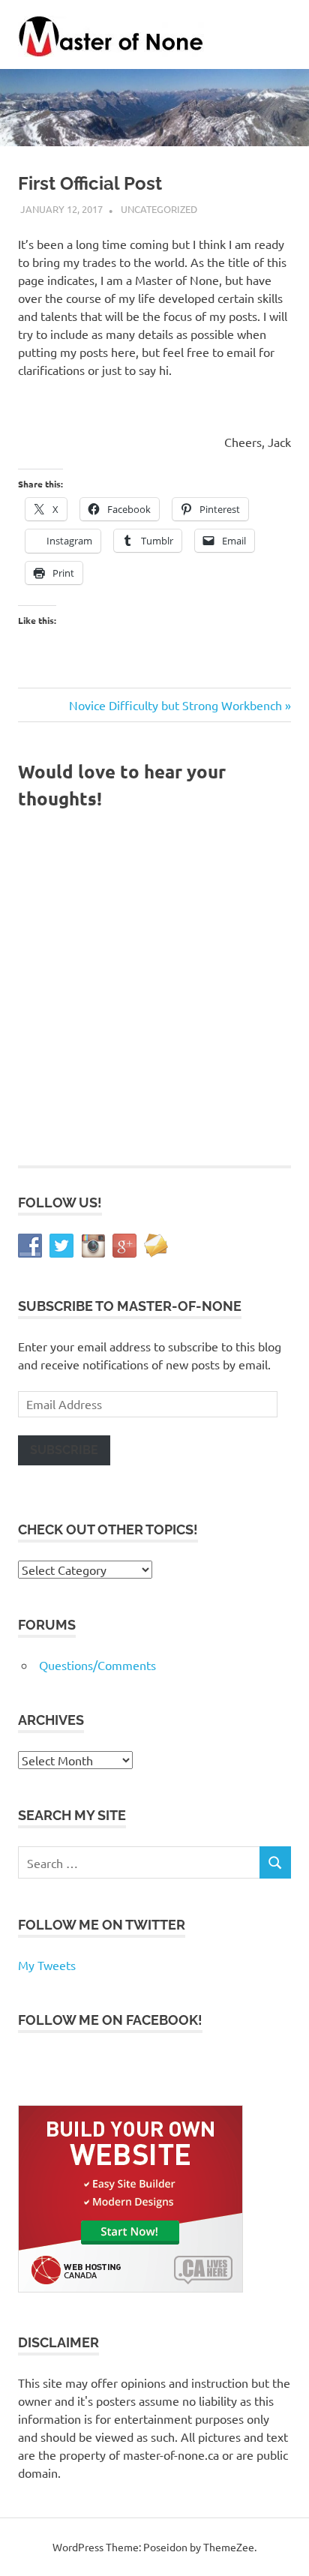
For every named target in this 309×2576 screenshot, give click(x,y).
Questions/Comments (97, 1665)
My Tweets (47, 1965)
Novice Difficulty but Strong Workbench (175, 705)
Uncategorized (159, 209)
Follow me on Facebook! (110, 2020)
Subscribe (64, 1450)
